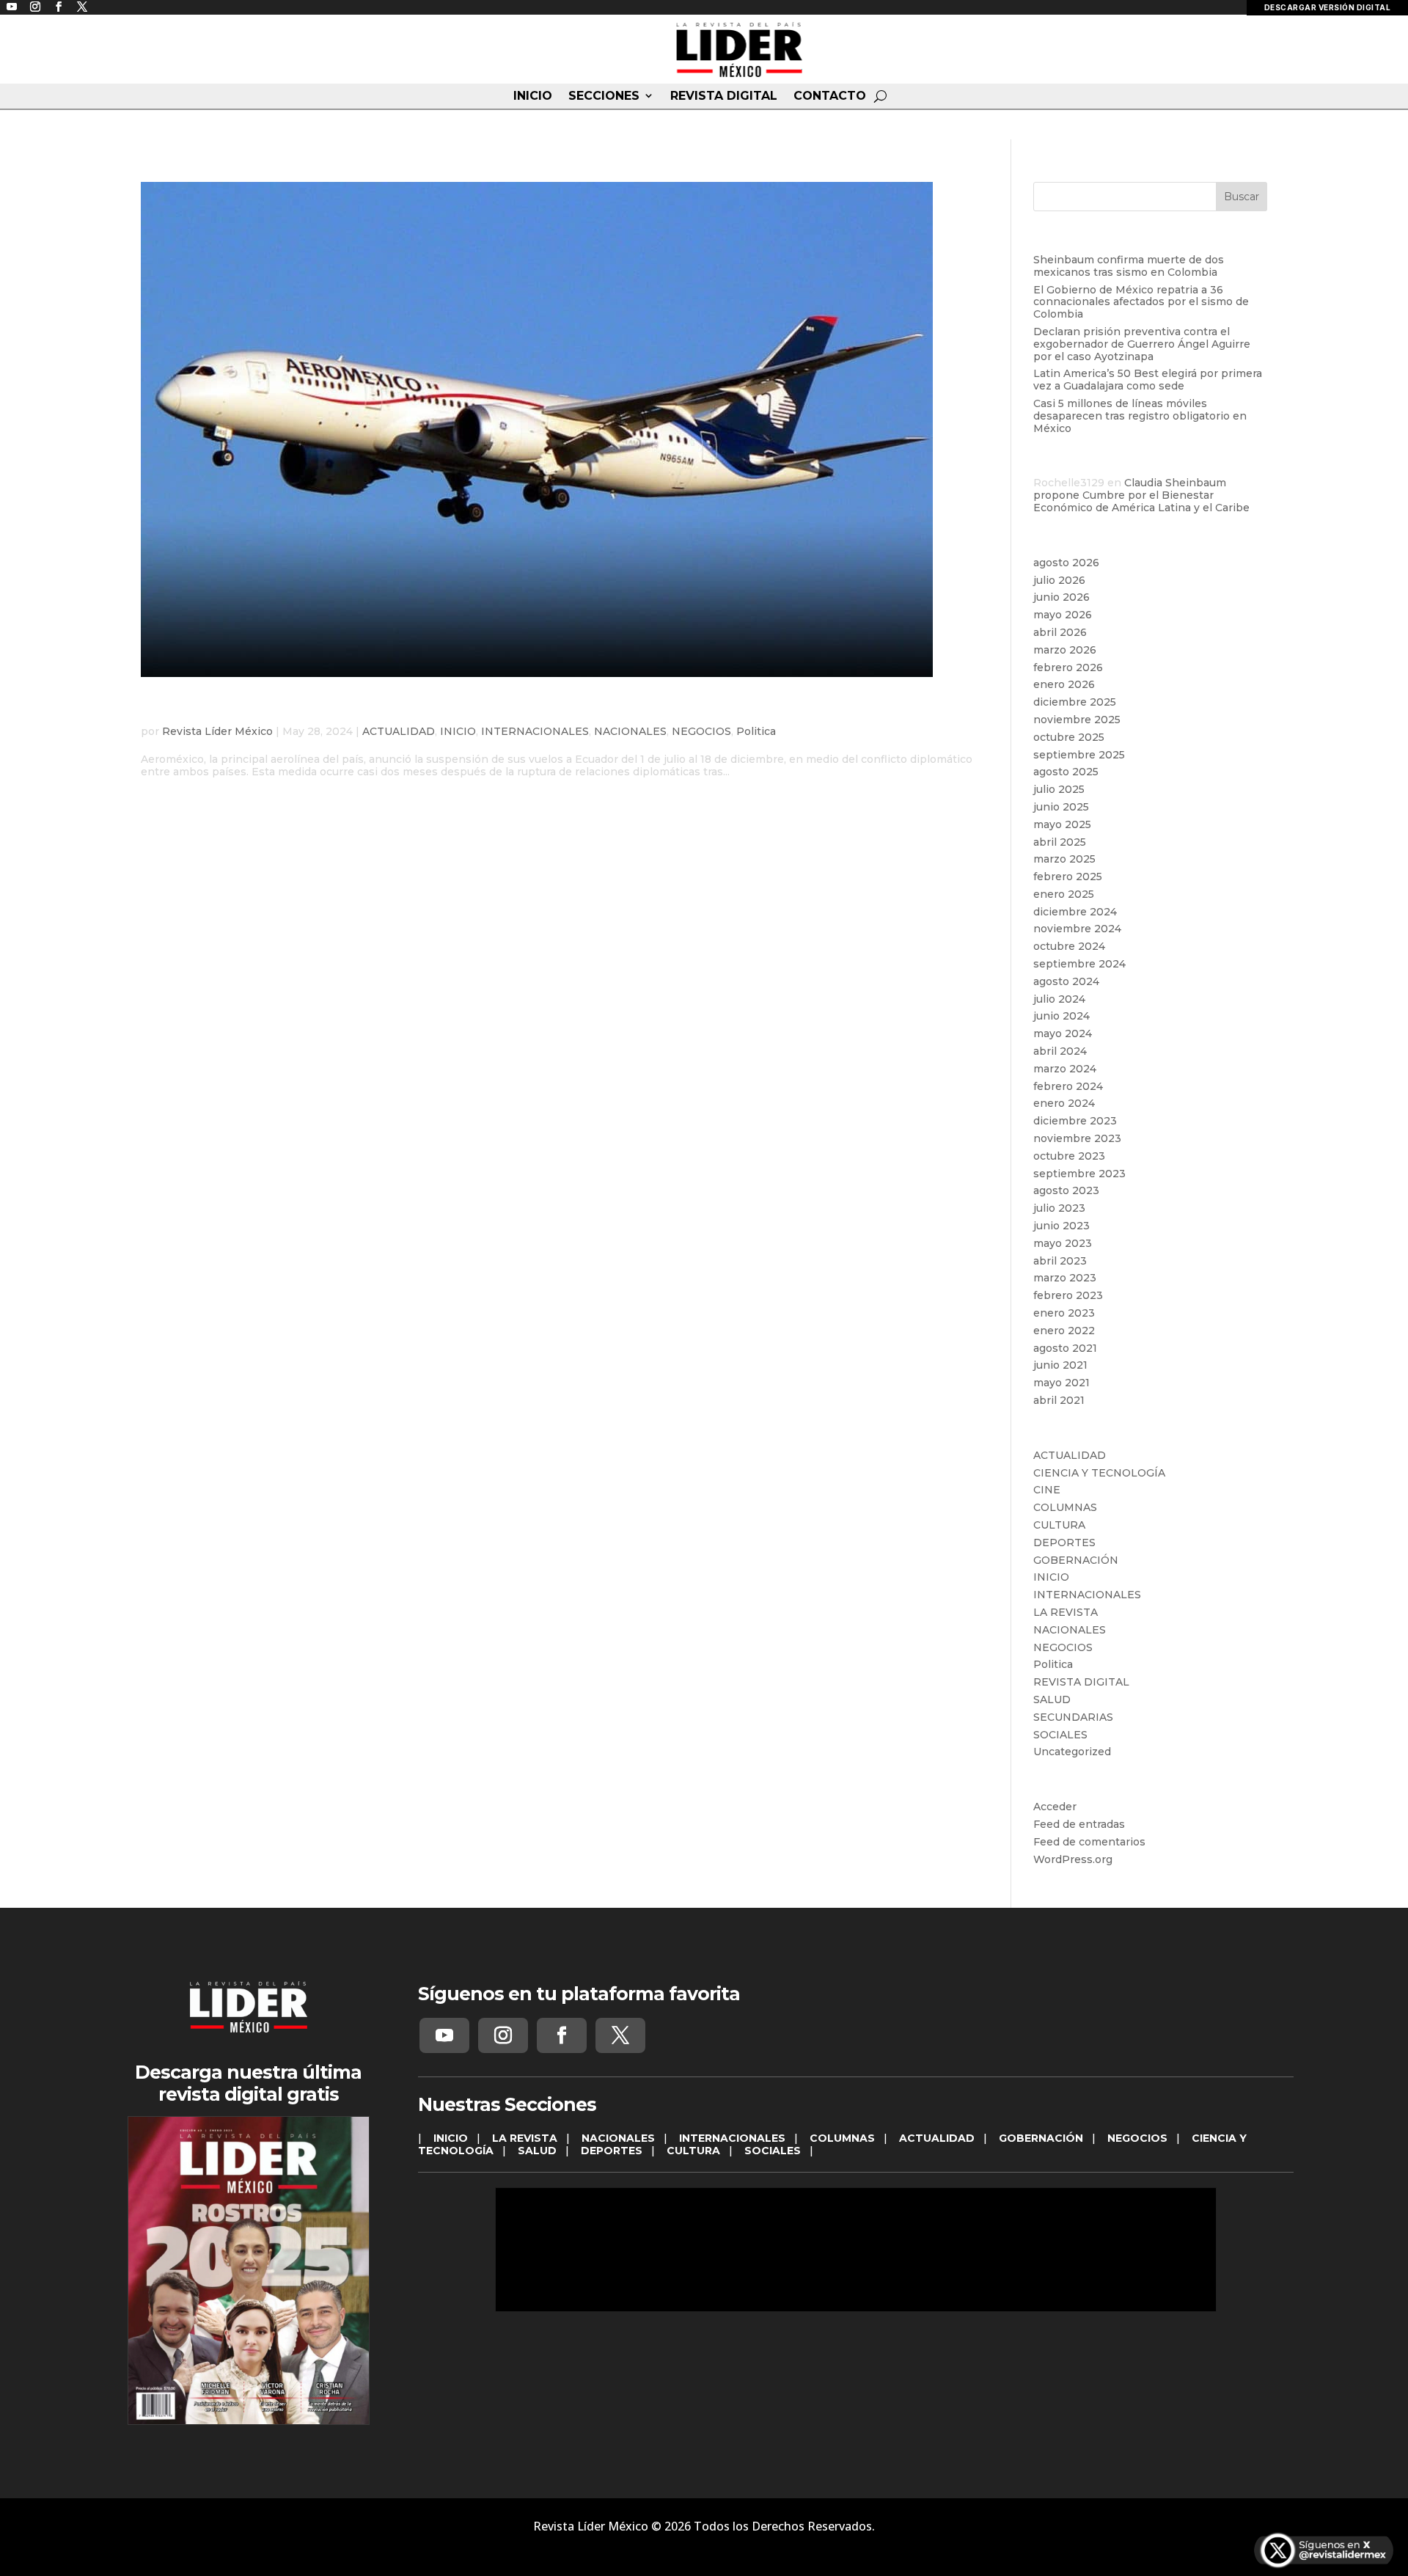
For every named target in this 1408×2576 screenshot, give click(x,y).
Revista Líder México (217, 731)
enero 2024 (1064, 1103)
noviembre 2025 (1077, 720)
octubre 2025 (1069, 737)
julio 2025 (1059, 789)
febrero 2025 (1068, 877)
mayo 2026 (1063, 615)
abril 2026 (1060, 632)
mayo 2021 (1061, 1383)
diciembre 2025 (1075, 702)
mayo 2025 (1062, 824)
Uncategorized (1072, 1752)
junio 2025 (1061, 807)
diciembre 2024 (1075, 912)
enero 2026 (1064, 684)
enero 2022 (1064, 1331)
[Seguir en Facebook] (562, 2035)
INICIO (533, 96)
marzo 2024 (1065, 1069)
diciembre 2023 (1075, 1121)
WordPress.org (1073, 1859)
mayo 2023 (1063, 1243)
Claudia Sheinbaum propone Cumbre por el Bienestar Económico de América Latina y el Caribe (1141, 495)
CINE (1047, 1490)
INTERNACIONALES (535, 731)
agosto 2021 (1065, 1348)
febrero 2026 (1068, 667)
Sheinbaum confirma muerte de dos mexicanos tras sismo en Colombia (1129, 266)
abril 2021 (1059, 1400)
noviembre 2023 (1077, 1138)
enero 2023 (1064, 1313)
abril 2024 (1060, 1051)
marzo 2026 (1065, 650)
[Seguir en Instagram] (503, 2035)
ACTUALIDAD (399, 731)
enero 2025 (1064, 894)
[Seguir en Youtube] (444, 2035)
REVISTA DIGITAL (724, 96)
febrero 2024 (1068, 1086)
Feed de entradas (1079, 1824)
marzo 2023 (1065, 1278)
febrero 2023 (1068, 1295)
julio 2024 (1059, 999)
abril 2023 (1060, 1261)
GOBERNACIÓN (1076, 1560)
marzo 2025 (1064, 859)
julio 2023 (1059, 1208)
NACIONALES (630, 731)
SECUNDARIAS (1073, 1717)
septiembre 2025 (1079, 755)
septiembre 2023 (1079, 1174)
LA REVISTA (1066, 1612)
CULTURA (1059, 1525)
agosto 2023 (1066, 1190)
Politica (756, 731)
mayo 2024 (1063, 1033)
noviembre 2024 (1077, 929)
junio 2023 (1061, 1226)
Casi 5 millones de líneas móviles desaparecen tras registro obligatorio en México (1140, 416)
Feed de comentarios (1089, 1842)
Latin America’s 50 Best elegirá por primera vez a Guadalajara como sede (1148, 380)
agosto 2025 (1066, 772)
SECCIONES (604, 96)
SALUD (1052, 1699)
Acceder (1055, 1807)
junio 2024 (1061, 1016)
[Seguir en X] (620, 2035)
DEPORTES (1064, 1543)
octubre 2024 (1069, 946)
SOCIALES (1060, 1735)
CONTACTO (830, 96)
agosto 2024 (1066, 981)
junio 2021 (1060, 1365)
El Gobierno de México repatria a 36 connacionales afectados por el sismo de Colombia (1141, 302)
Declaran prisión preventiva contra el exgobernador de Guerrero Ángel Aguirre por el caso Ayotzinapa (1142, 344)
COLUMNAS (1065, 1507)
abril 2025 (1060, 842)
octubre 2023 (1069, 1156)
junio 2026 (1061, 597)
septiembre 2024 (1079, 964)
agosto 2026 (1066, 563)
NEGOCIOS (701, 731)
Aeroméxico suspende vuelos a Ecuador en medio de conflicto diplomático (516, 709)
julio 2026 (1059, 580)
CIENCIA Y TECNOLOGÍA (1099, 1473)
